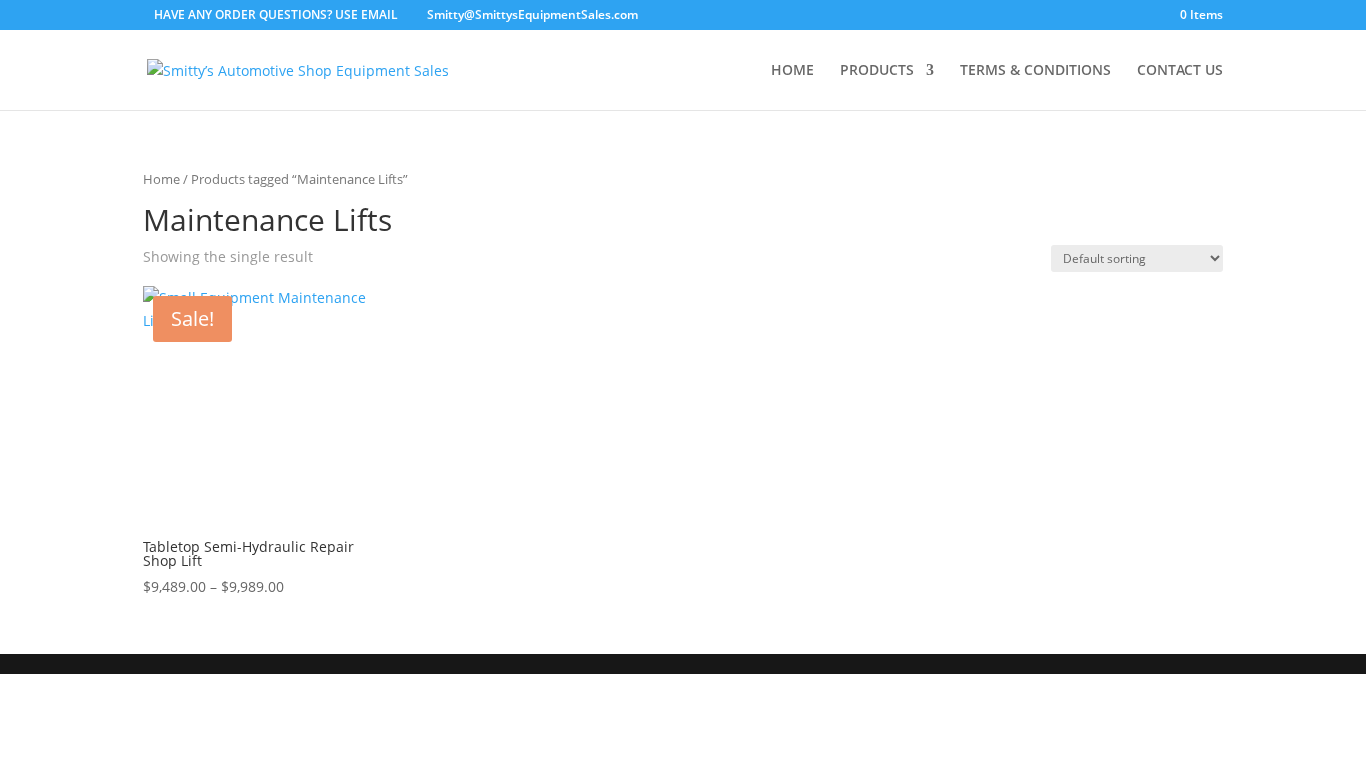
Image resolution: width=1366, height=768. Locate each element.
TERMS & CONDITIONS (1035, 71)
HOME (792, 71)
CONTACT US (1180, 71)
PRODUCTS (877, 71)
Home (161, 179)
